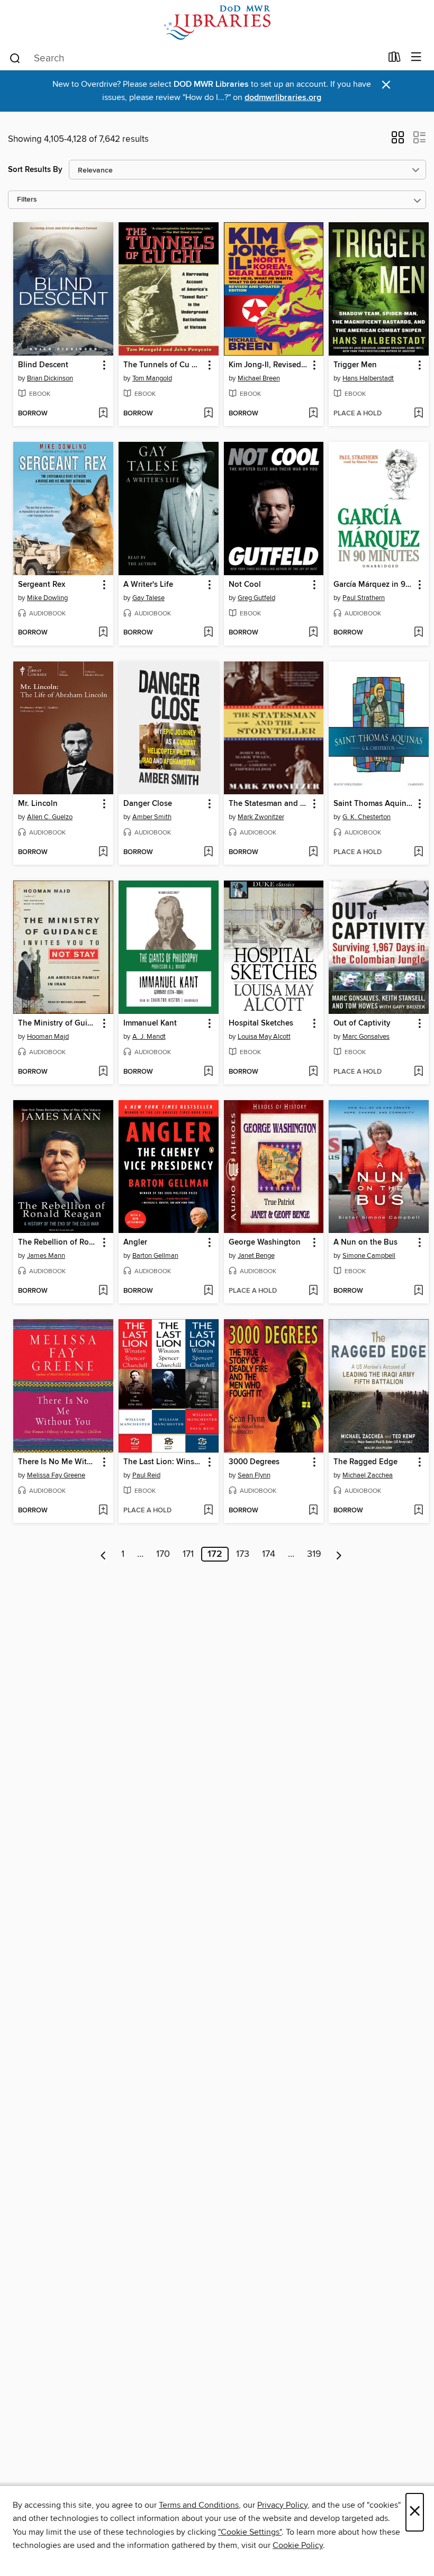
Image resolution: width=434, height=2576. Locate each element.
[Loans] (395, 59)
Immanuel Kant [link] (150, 1023)
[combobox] (195, 58)
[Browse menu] (416, 57)
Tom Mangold (152, 378)
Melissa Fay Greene (56, 1475)
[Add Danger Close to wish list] (208, 852)
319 (314, 1554)
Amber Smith (152, 817)
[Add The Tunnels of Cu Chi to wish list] (208, 414)
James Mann (46, 1256)
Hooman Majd (48, 1037)
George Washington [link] (265, 1242)
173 (243, 1554)
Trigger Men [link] (355, 365)
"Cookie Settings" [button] (250, 2532)
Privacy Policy (282, 2505)
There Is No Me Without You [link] (58, 1462)
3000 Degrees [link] (254, 1462)
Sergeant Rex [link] (42, 585)
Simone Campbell (369, 1256)
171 (188, 1554)
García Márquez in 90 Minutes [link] (374, 585)
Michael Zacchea (368, 1475)
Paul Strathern (364, 598)
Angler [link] (135, 1242)
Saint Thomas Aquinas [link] (374, 804)
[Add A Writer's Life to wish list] (208, 633)
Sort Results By (35, 170)
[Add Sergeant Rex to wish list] (103, 633)
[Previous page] (103, 1554)
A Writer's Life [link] (148, 585)
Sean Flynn (254, 1475)
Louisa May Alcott (264, 1037)
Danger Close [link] (148, 804)
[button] (398, 141)
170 (163, 1554)
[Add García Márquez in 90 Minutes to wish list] (418, 633)
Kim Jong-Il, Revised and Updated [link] (269, 365)
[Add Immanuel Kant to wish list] (208, 1072)
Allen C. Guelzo (50, 817)
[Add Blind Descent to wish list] (103, 414)
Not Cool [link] (245, 585)
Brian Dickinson (50, 378)
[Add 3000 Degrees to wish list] (313, 1511)
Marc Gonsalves (366, 1037)
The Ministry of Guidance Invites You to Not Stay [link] (58, 1023)
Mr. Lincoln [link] (38, 804)
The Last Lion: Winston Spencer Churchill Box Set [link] (164, 1462)
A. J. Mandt (149, 1037)
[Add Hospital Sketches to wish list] (313, 1072)
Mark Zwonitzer (261, 817)
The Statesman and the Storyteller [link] (269, 804)
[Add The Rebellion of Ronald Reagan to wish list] (103, 1291)
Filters (27, 200)
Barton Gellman (155, 1256)
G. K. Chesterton (367, 817)
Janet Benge (256, 1256)
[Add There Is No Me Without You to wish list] (103, 1511)
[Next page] (339, 1554)
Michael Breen (259, 378)
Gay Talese (148, 598)
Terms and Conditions (199, 2505)
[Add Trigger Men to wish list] (418, 414)
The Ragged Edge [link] (365, 1462)
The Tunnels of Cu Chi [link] (164, 365)
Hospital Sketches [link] (261, 1023)
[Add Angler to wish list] (208, 1291)
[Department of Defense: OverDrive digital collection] (217, 22)
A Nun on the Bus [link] (365, 1242)
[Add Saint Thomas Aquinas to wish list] (418, 852)
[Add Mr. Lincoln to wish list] (103, 852)
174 (269, 1554)
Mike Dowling (47, 598)
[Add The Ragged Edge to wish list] (418, 1511)
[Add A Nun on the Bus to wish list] (418, 1291)
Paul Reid (146, 1475)
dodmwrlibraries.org (283, 98)
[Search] (15, 58)
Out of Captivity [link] (362, 1023)
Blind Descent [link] (43, 365)
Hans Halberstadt (368, 378)
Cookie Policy (298, 2545)
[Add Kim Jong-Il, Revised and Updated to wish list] (313, 414)
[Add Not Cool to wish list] (313, 633)
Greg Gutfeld (256, 598)
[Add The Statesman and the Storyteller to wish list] (313, 852)
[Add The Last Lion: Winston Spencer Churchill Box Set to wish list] (208, 1511)
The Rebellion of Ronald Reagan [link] (58, 1242)
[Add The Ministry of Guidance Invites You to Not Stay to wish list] (103, 1072)
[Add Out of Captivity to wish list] (418, 1072)
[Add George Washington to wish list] (313, 1291)
